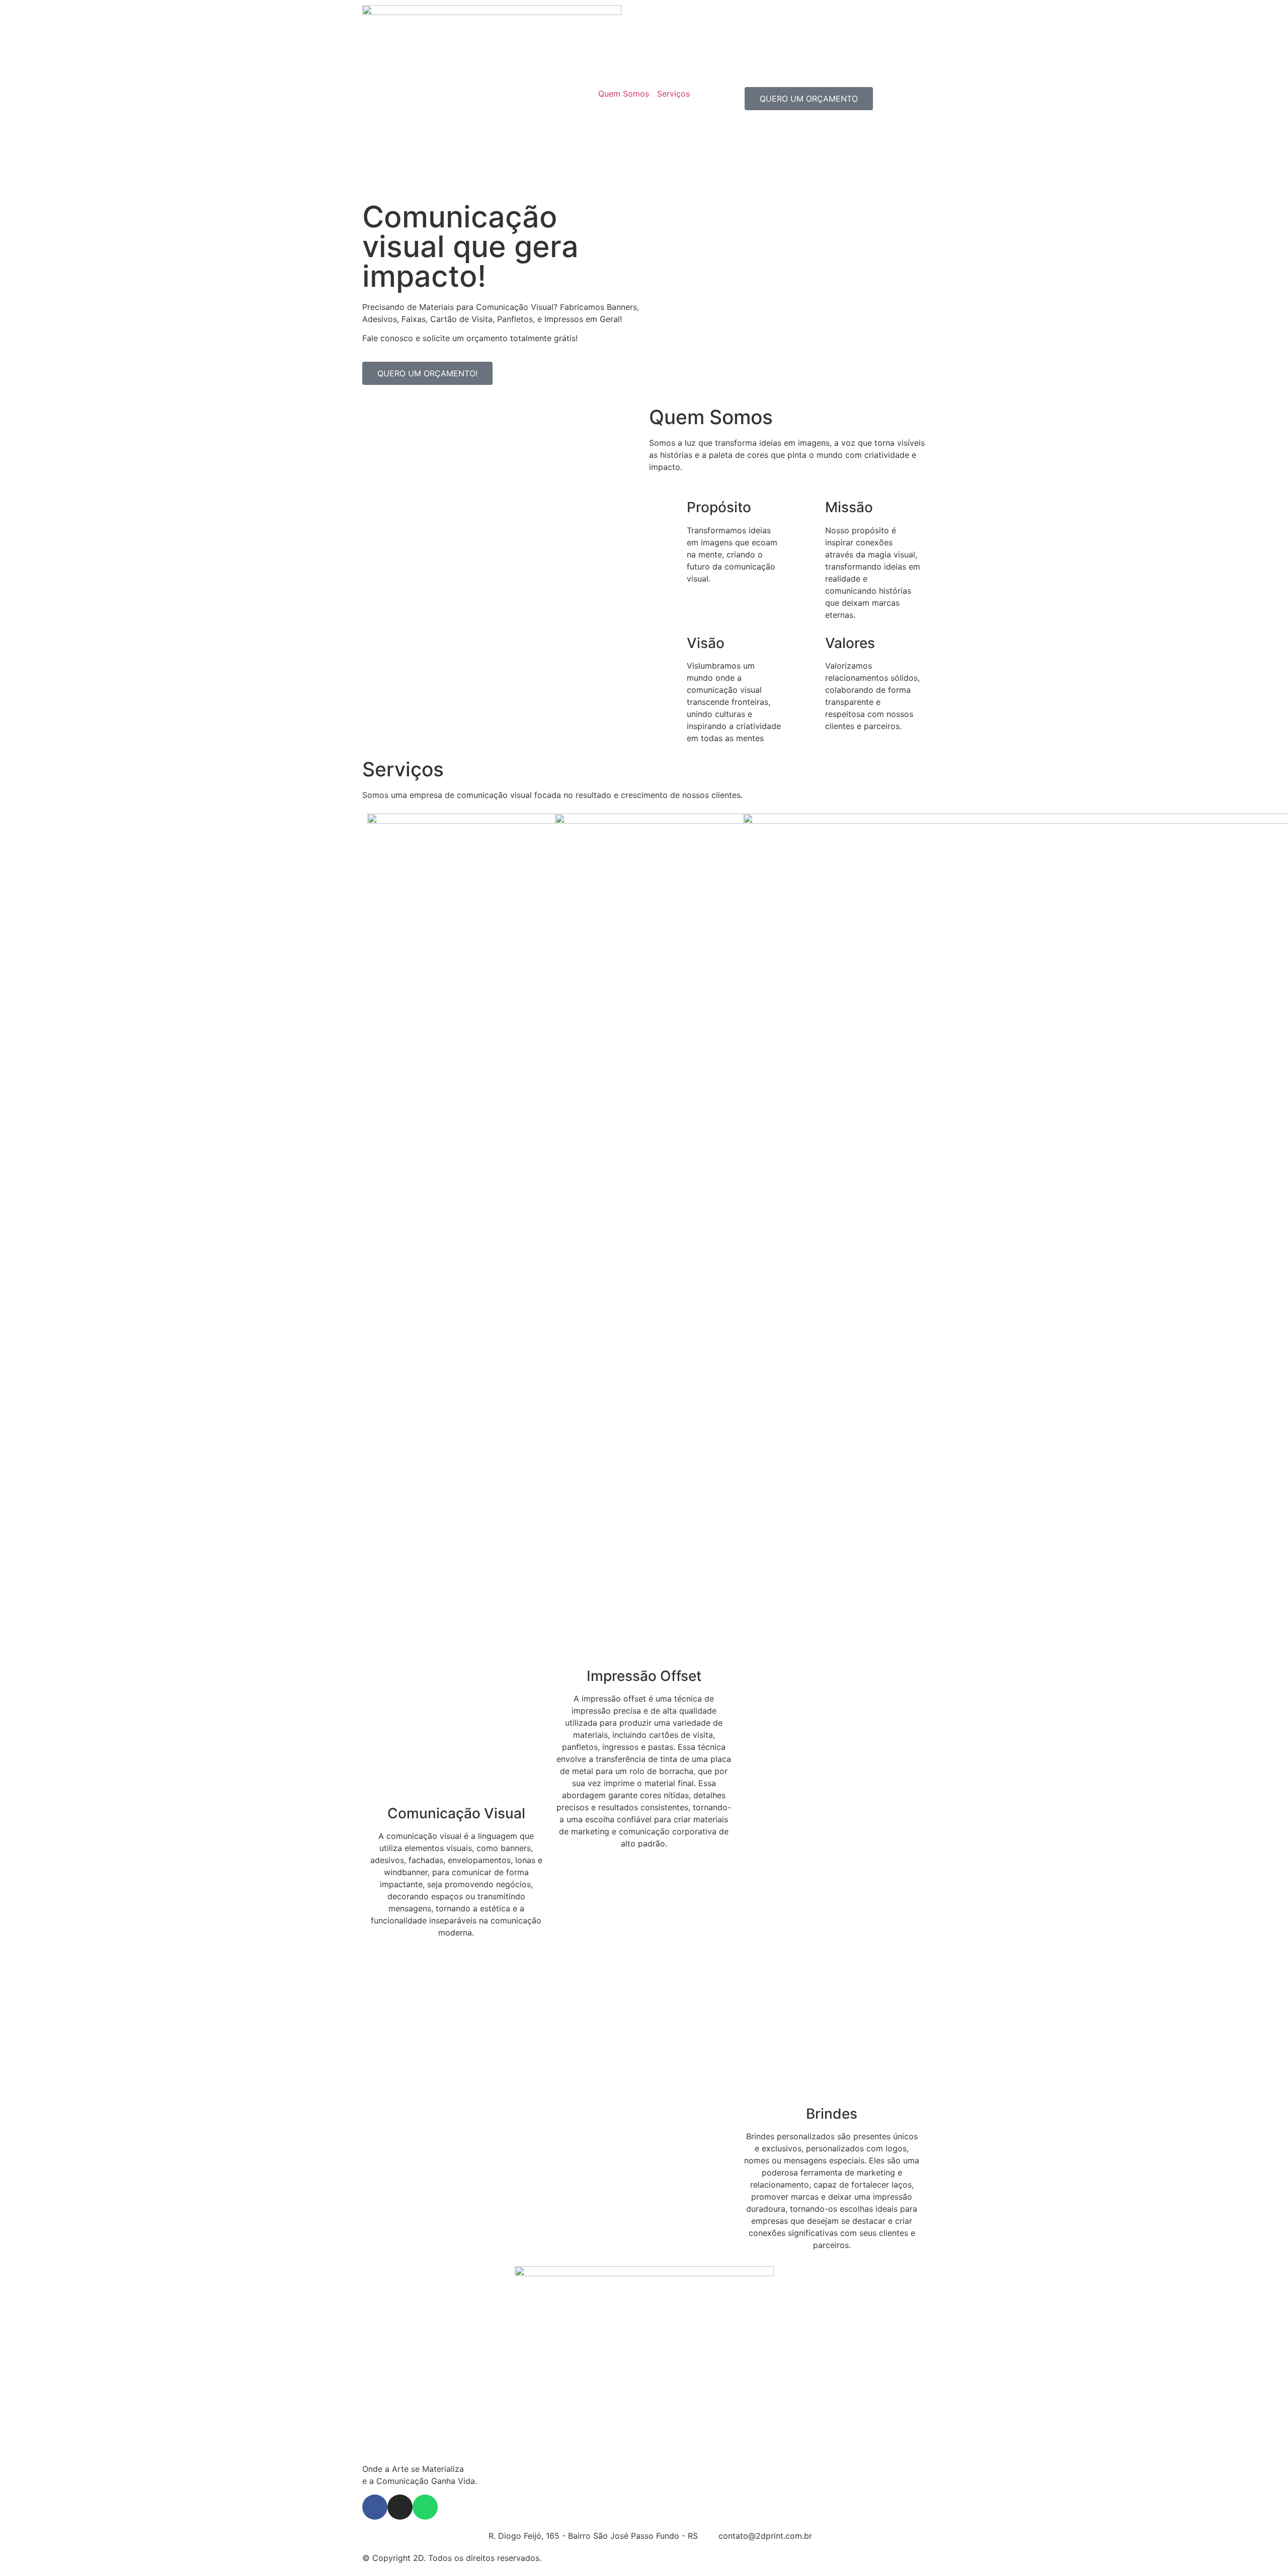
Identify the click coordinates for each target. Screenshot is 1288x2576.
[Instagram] (400, 2507)
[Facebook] (375, 2507)
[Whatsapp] (425, 2507)
